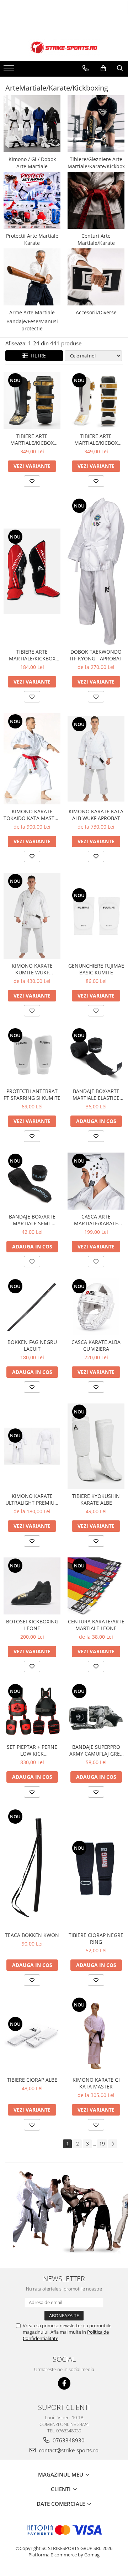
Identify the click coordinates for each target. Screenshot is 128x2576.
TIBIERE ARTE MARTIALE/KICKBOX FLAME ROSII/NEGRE (32, 655)
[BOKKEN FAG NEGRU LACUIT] (32, 1307)
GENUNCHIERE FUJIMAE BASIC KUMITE (96, 969)
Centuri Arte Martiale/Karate (96, 239)
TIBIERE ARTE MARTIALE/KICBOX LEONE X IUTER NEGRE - (32, 439)
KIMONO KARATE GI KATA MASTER (96, 2083)
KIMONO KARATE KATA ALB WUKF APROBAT (96, 815)
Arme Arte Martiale (32, 312)
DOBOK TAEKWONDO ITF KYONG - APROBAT (96, 655)
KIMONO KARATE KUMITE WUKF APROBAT (32, 969)
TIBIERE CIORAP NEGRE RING (96, 1938)
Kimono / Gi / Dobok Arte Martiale (32, 163)
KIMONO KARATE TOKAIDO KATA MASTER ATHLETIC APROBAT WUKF (32, 815)
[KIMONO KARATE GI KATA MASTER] (96, 2035)
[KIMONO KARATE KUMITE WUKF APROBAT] (32, 916)
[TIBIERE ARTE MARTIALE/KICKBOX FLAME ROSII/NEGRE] (32, 571)
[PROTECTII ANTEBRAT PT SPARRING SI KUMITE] (32, 1056)
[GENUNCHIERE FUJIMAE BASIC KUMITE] (96, 916)
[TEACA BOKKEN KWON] (32, 1868)
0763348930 (68, 2440)
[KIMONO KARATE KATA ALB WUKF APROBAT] (96, 759)
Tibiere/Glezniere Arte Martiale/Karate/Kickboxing (96, 163)
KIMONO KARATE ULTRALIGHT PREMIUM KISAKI (32, 1499)
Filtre (37, 356)
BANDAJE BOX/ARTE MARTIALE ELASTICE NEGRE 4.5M (96, 1094)
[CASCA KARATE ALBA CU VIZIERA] (96, 1307)
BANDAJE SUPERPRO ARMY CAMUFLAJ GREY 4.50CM (96, 1750)
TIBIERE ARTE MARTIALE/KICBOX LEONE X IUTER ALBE (96, 439)
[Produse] (10, 70)
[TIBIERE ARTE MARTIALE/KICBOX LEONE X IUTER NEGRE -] (32, 401)
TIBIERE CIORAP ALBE (32, 2080)
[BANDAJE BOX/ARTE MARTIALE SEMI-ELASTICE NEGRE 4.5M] (32, 1181)
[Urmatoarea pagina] (113, 2144)
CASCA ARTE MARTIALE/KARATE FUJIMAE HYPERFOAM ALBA (96, 1220)
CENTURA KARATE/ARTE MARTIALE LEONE (96, 1625)
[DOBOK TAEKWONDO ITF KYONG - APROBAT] (96, 571)
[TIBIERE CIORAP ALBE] (32, 2035)
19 (102, 2144)
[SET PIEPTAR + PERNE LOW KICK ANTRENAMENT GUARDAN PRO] (32, 1711)
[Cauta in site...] (120, 68)
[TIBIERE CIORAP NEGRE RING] (96, 1868)
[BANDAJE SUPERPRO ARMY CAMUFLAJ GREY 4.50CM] (96, 1711)
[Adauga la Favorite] (32, 481)
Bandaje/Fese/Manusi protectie (32, 325)
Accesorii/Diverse (96, 312)
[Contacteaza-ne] (86, 68)
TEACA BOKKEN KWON (32, 1935)
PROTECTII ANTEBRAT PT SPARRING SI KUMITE (32, 1094)
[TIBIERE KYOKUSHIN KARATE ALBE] (96, 1446)
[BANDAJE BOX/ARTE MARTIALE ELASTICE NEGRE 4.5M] (96, 1056)
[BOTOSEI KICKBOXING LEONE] (32, 1586)
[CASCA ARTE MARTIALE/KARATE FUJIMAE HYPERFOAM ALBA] (96, 1181)
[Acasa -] (64, 47)
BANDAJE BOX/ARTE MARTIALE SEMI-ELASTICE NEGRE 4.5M (32, 1220)
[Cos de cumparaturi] (103, 68)
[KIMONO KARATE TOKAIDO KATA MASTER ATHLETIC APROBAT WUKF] (32, 759)
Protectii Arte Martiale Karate (32, 239)
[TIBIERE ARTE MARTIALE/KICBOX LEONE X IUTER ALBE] (96, 401)
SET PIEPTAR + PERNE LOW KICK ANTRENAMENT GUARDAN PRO (32, 1750)
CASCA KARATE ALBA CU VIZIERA (96, 1345)
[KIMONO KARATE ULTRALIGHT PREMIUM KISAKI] (32, 1446)
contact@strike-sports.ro (68, 2450)
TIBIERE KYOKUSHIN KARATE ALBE (96, 1499)
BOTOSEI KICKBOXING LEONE (32, 1625)
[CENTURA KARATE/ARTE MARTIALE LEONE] (96, 1586)
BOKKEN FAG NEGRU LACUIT (32, 1345)
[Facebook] (64, 2383)
